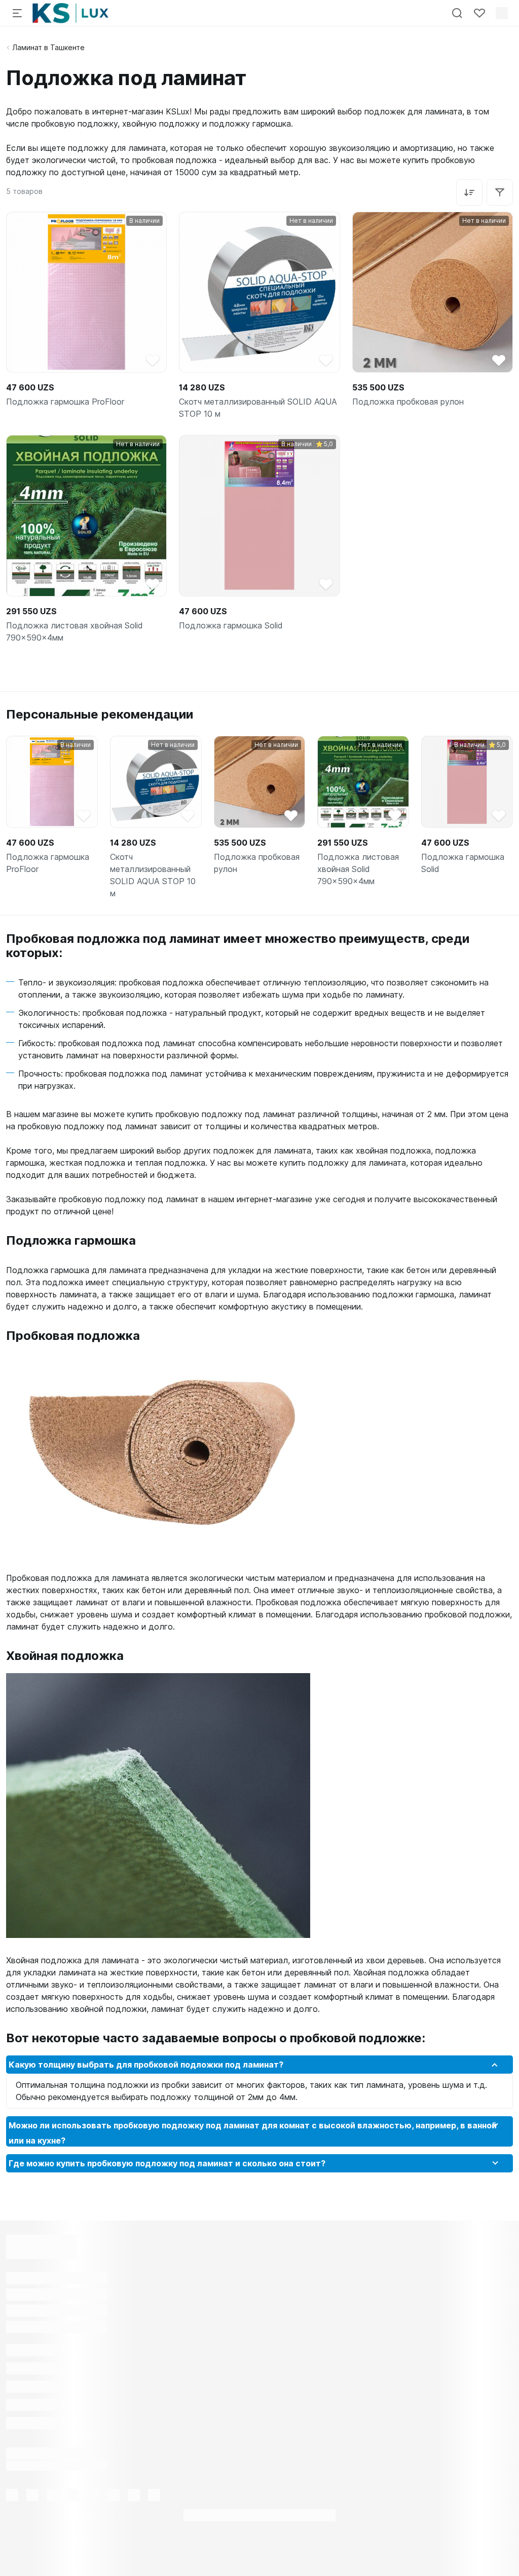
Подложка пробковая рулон (408, 402)
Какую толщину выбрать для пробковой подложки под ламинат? (146, 2065)
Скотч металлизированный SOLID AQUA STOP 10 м (258, 408)
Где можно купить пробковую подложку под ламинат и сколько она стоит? (167, 2163)
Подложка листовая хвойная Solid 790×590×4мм (75, 631)
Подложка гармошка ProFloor (65, 402)
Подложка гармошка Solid (231, 625)
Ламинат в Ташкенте (48, 47)
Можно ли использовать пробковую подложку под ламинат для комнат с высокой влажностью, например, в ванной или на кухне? (253, 2133)
